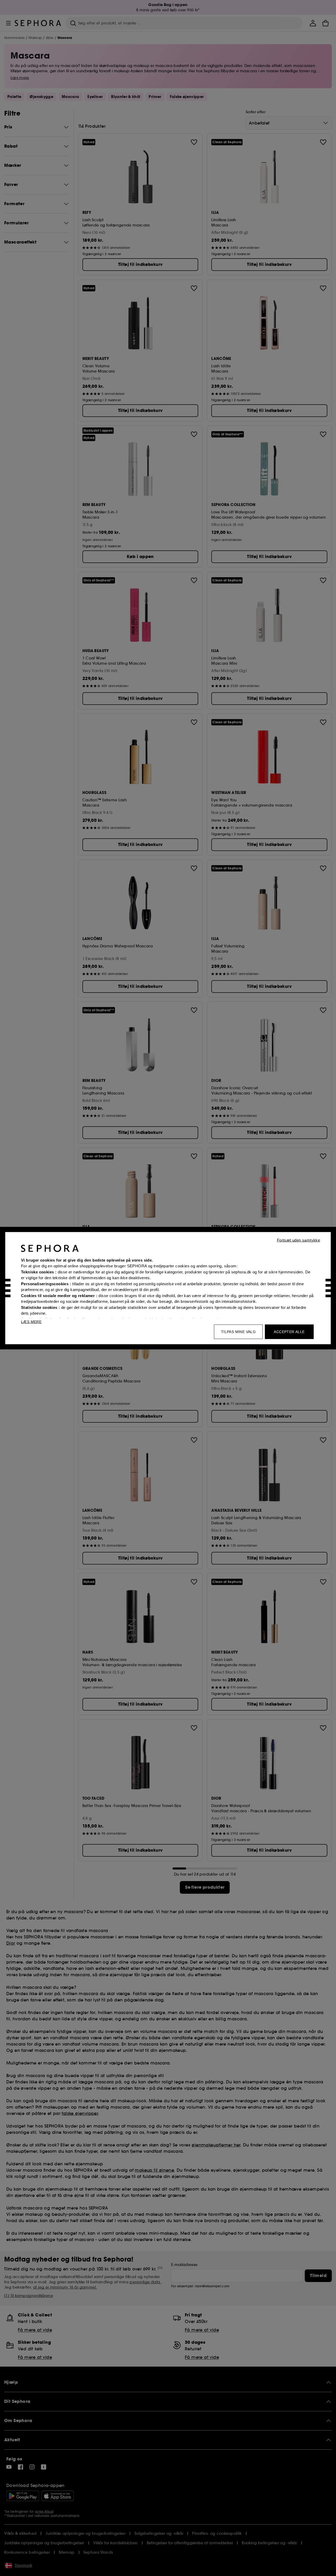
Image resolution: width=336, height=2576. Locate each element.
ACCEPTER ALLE (289, 1331)
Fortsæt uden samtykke (298, 1240)
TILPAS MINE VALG (238, 1331)
